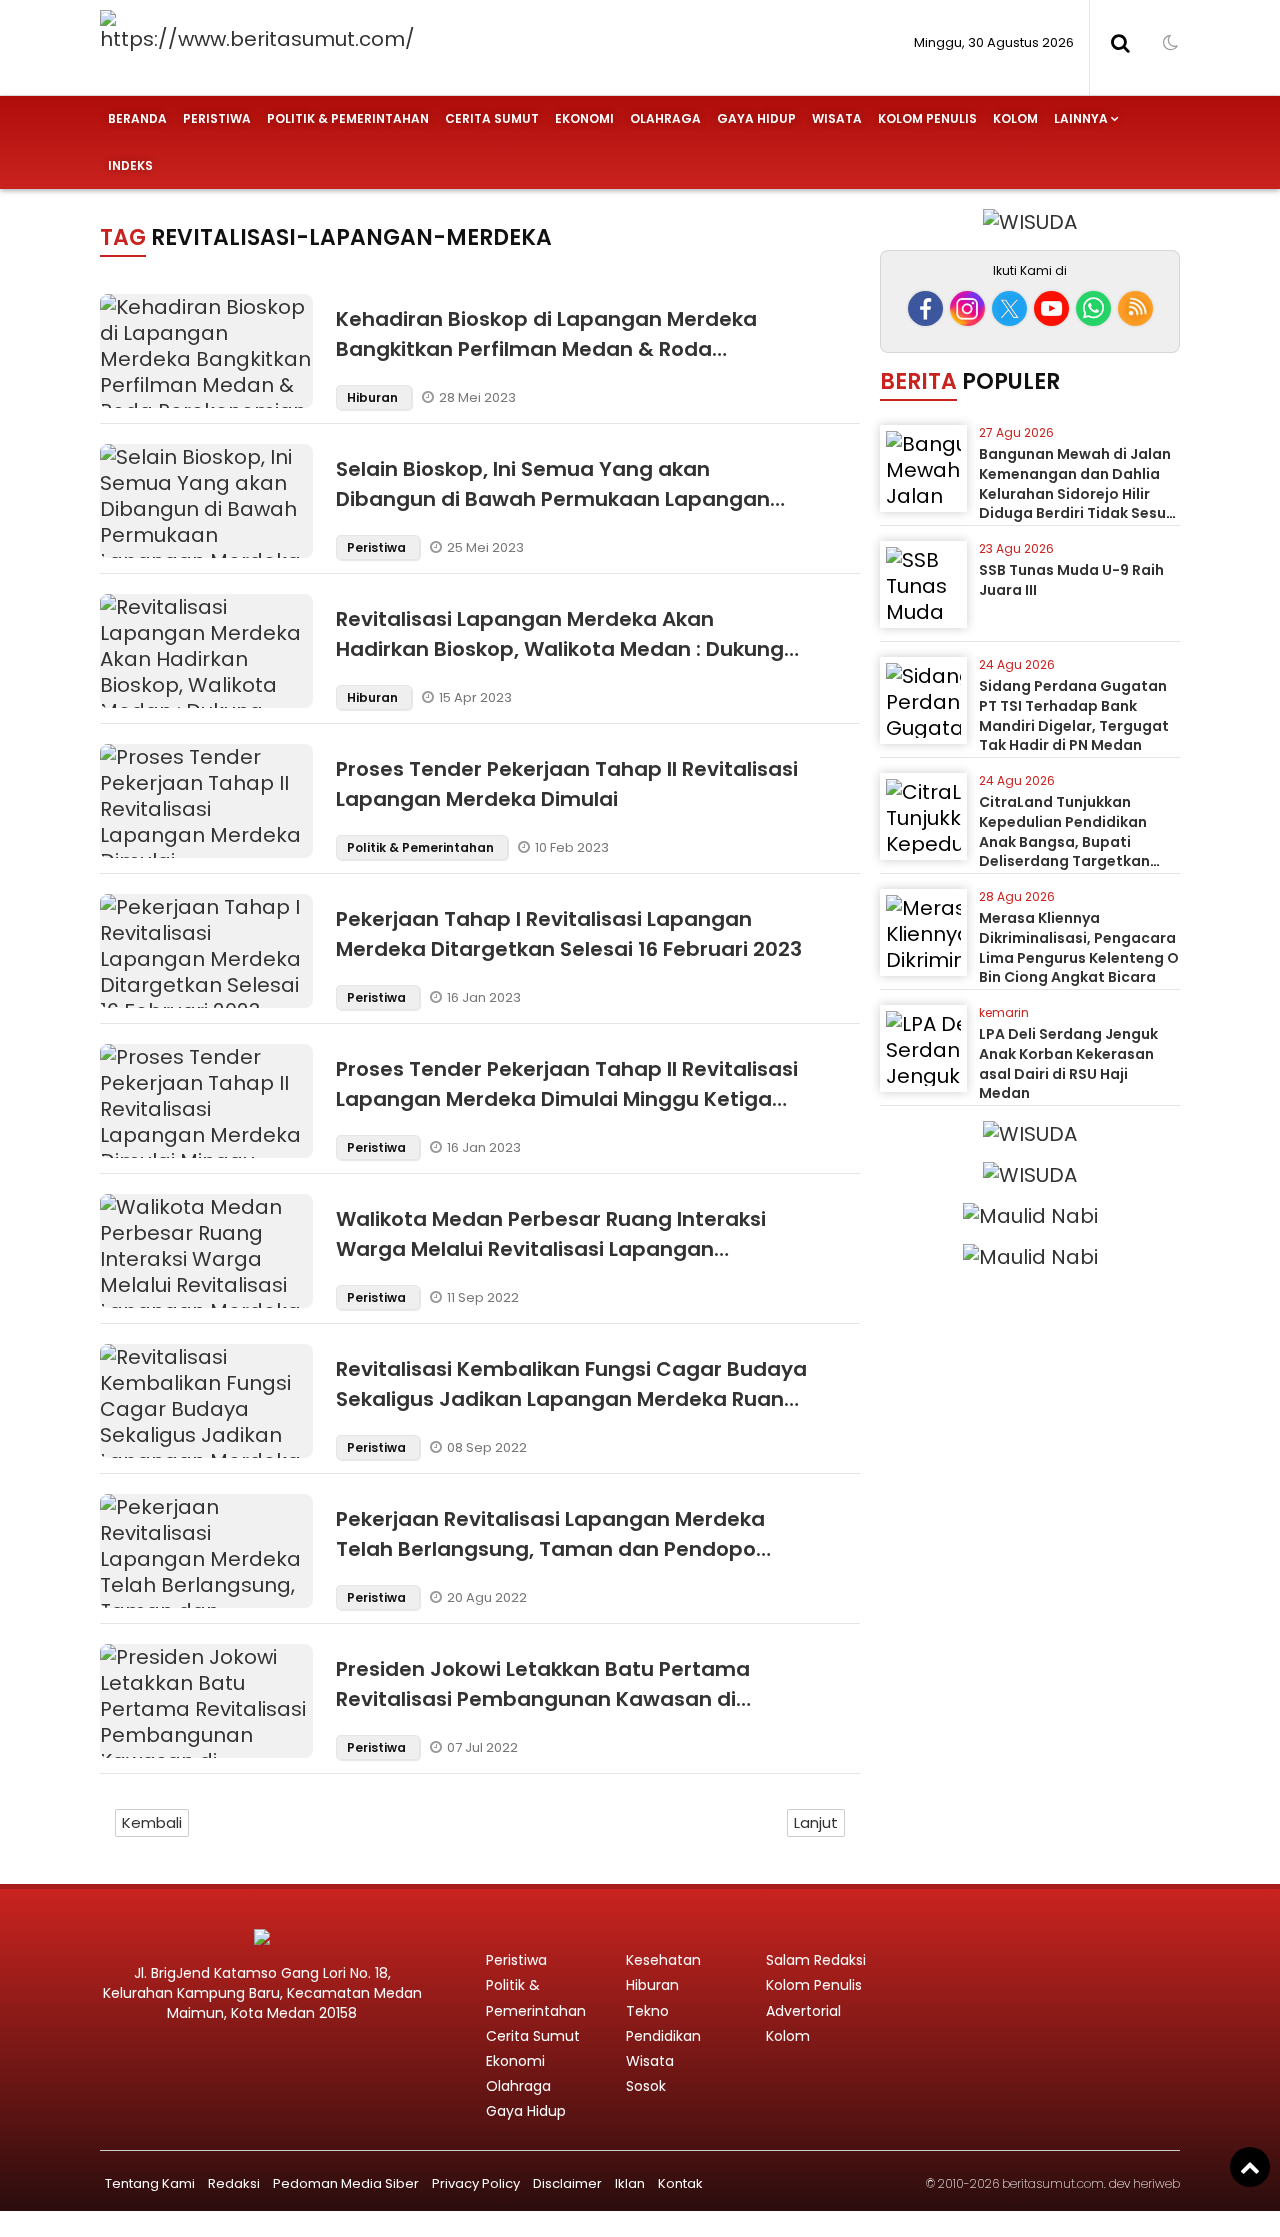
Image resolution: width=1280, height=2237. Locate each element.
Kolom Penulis (927, 118)
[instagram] (967, 308)
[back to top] (1250, 2167)
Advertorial (803, 2011)
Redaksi (234, 2183)
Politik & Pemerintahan (348, 118)
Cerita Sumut (492, 118)
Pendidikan (663, 2036)
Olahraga (665, 118)
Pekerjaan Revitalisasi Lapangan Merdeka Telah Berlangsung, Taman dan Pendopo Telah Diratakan (550, 1549)
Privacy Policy (476, 2183)
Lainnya (1081, 118)
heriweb (1156, 2183)
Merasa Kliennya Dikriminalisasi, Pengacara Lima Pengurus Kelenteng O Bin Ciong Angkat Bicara (1079, 947)
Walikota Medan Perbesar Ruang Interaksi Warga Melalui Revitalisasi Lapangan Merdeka (551, 1249)
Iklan (630, 2183)
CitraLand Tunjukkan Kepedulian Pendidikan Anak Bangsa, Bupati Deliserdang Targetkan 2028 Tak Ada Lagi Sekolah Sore (1077, 851)
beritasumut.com (1053, 2183)
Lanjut (816, 1822)
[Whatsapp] (1093, 308)
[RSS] (1135, 308)
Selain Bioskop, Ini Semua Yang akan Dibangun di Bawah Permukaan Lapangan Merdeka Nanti (553, 499)
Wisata (837, 118)
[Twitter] (1009, 308)
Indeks (130, 165)
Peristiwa (217, 118)
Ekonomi (584, 118)
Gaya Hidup (756, 118)
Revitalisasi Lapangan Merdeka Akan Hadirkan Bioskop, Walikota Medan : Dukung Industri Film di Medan (560, 649)
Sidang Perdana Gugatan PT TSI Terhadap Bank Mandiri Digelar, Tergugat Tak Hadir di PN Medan (1074, 715)
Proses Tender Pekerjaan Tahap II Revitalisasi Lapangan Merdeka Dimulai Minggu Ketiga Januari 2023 (567, 1099)
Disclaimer (567, 2183)
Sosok (646, 2086)
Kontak (680, 2183)
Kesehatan (663, 1960)
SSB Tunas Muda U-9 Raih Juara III (1071, 580)
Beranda (137, 118)
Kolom (1015, 118)
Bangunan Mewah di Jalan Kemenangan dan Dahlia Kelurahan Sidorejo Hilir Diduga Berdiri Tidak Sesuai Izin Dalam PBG (1079, 493)
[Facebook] (925, 308)
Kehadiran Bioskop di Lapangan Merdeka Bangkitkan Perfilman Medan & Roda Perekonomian (546, 349)
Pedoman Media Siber (346, 2183)
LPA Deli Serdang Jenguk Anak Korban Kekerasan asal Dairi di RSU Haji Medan (1068, 1063)
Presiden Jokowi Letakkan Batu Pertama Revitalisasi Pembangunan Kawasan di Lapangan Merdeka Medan (543, 1699)
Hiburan (374, 397)
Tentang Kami (150, 2183)
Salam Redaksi (816, 1960)
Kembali (152, 1822)
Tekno (647, 2011)
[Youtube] (1051, 308)
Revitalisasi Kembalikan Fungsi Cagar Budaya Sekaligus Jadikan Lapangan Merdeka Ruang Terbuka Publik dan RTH (571, 1399)
